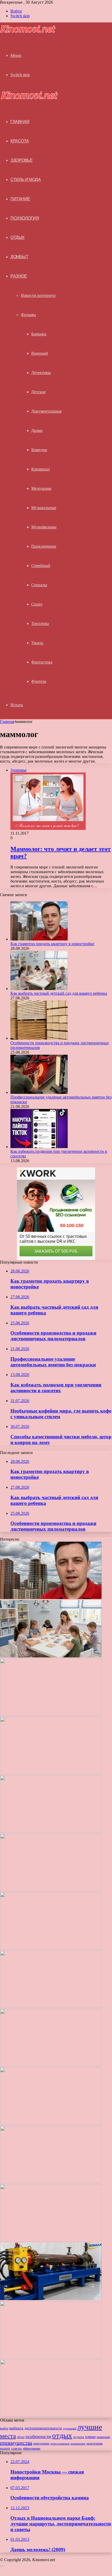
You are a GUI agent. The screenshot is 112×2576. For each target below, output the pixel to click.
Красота (20, 141)
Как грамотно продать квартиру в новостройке (52, 944)
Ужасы (37, 643)
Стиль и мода (26, 180)
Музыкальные (44, 508)
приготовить (41, 2444)
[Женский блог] (28, 32)
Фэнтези (39, 681)
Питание (20, 199)
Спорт (37, 604)
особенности (38, 2436)
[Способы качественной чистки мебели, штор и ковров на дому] (51, 1948)
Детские (39, 392)
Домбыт (19, 257)
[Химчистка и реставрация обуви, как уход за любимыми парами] (51, 2065)
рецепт (5, 2448)
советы (16, 2448)
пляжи (90, 2437)
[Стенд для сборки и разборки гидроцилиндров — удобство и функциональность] (51, 2357)
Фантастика (42, 662)
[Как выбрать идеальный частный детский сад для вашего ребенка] (51, 2240)
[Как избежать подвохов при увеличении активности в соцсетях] (39, 1147)
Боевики (39, 334)
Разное (19, 276)
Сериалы (39, 585)
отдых (62, 2435)
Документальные (46, 411)
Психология (25, 218)
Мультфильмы (44, 527)
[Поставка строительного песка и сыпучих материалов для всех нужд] (51, 2007)
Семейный (41, 566)
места (8, 2436)
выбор (4, 2428)
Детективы (41, 373)
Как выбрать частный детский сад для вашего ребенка (59, 993)
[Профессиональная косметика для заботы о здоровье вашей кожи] (51, 2182)
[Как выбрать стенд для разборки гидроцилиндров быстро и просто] (51, 2299)
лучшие (90, 2427)
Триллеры (40, 623)
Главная (7, 722)
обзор (21, 2437)
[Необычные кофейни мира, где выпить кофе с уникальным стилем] (51, 1890)
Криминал (41, 469)
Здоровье (21, 160)
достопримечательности (43, 2428)
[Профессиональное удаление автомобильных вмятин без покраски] (39, 1092)
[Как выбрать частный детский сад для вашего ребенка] (39, 989)
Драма (37, 430)
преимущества (16, 2443)
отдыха (79, 2437)
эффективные (32, 2448)
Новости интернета (38, 295)
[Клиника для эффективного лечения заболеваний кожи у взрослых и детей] (51, 2415)
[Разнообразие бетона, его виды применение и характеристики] (51, 2123)
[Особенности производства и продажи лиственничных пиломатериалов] (39, 1038)
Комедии (39, 450)
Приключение (44, 546)
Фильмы (28, 315)
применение (78, 2444)
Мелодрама (41, 488)
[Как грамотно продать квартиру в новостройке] (39, 939)
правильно (103, 2437)
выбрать (16, 2428)
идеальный (70, 2428)
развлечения (95, 2444)
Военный (40, 353)
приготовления (60, 2444)
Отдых (18, 237)
